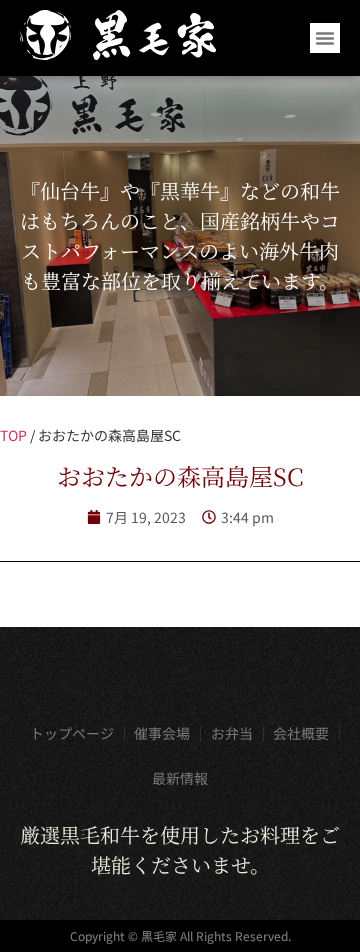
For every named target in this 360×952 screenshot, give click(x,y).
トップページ (72, 733)
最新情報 (180, 778)
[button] (325, 38)
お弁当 (232, 733)
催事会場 (162, 733)
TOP (13, 435)
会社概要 (301, 733)
